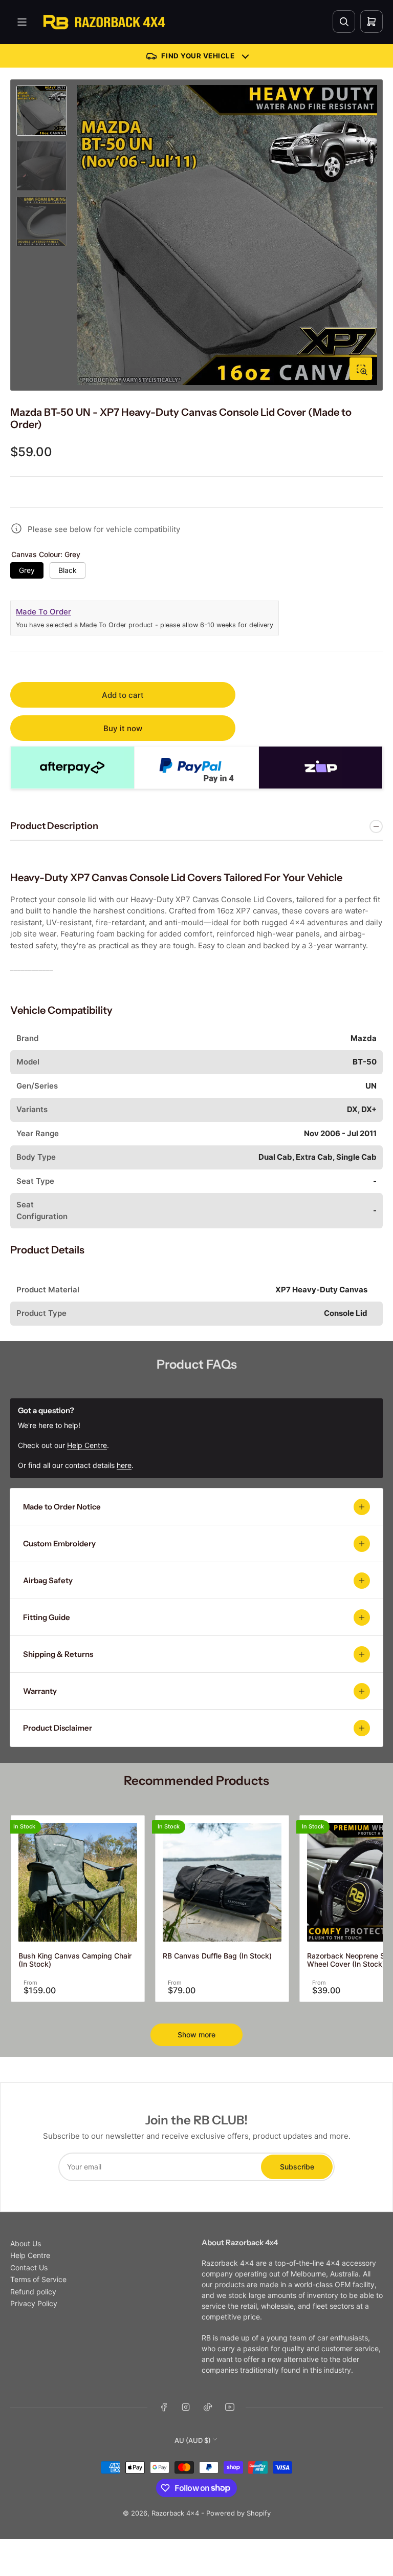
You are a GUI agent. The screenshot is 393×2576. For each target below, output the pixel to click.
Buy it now (123, 728)
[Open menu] (22, 22)
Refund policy (33, 2292)
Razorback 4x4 (175, 2513)
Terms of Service (38, 2279)
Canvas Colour (46, 555)
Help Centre (30, 2255)
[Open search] (344, 22)
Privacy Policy (34, 2303)
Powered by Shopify (238, 2513)
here (124, 1465)
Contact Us (29, 2268)
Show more (196, 2035)
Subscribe (297, 2167)
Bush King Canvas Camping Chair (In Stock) (75, 1960)
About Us (26, 2243)
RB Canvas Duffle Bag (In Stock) (217, 1956)
